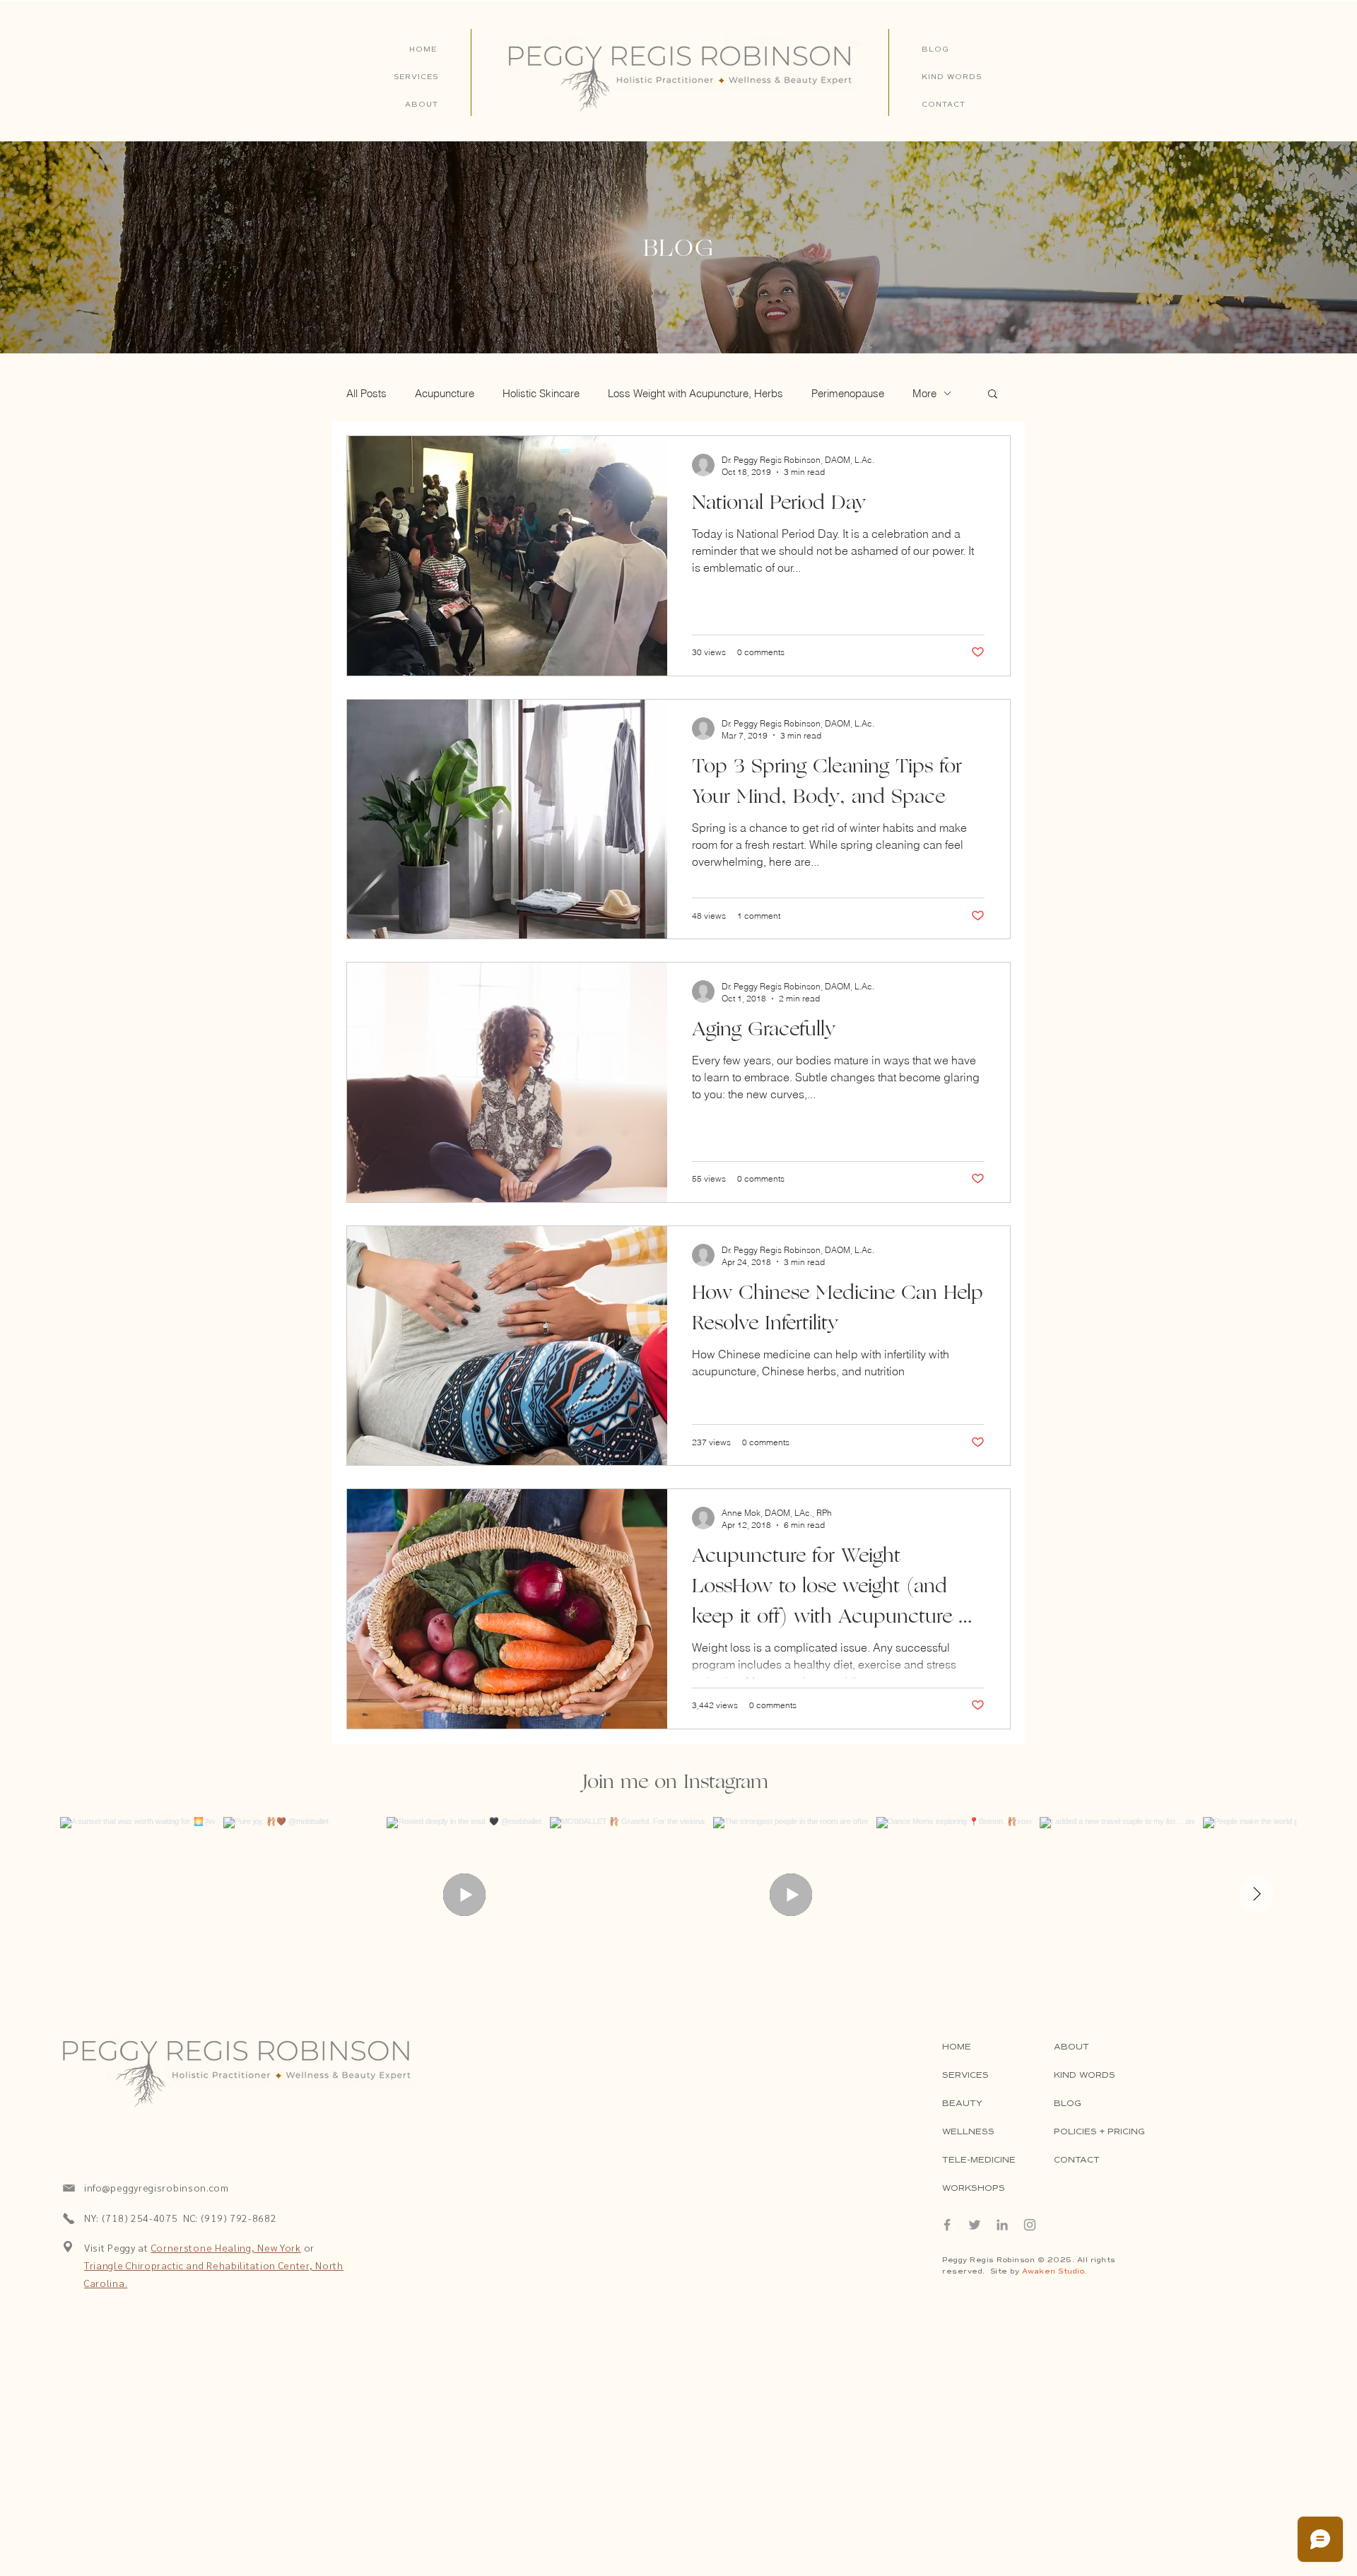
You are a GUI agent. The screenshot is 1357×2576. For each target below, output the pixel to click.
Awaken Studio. (1055, 2271)
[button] (993, 395)
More (924, 393)
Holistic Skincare (541, 393)
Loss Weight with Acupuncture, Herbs (695, 393)
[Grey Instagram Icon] (1030, 2225)
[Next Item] (1257, 1894)
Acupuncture (445, 393)
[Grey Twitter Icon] (975, 2225)
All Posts (366, 393)
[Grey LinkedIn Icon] (1002, 2225)
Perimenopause (848, 393)
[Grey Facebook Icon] (947, 2225)
